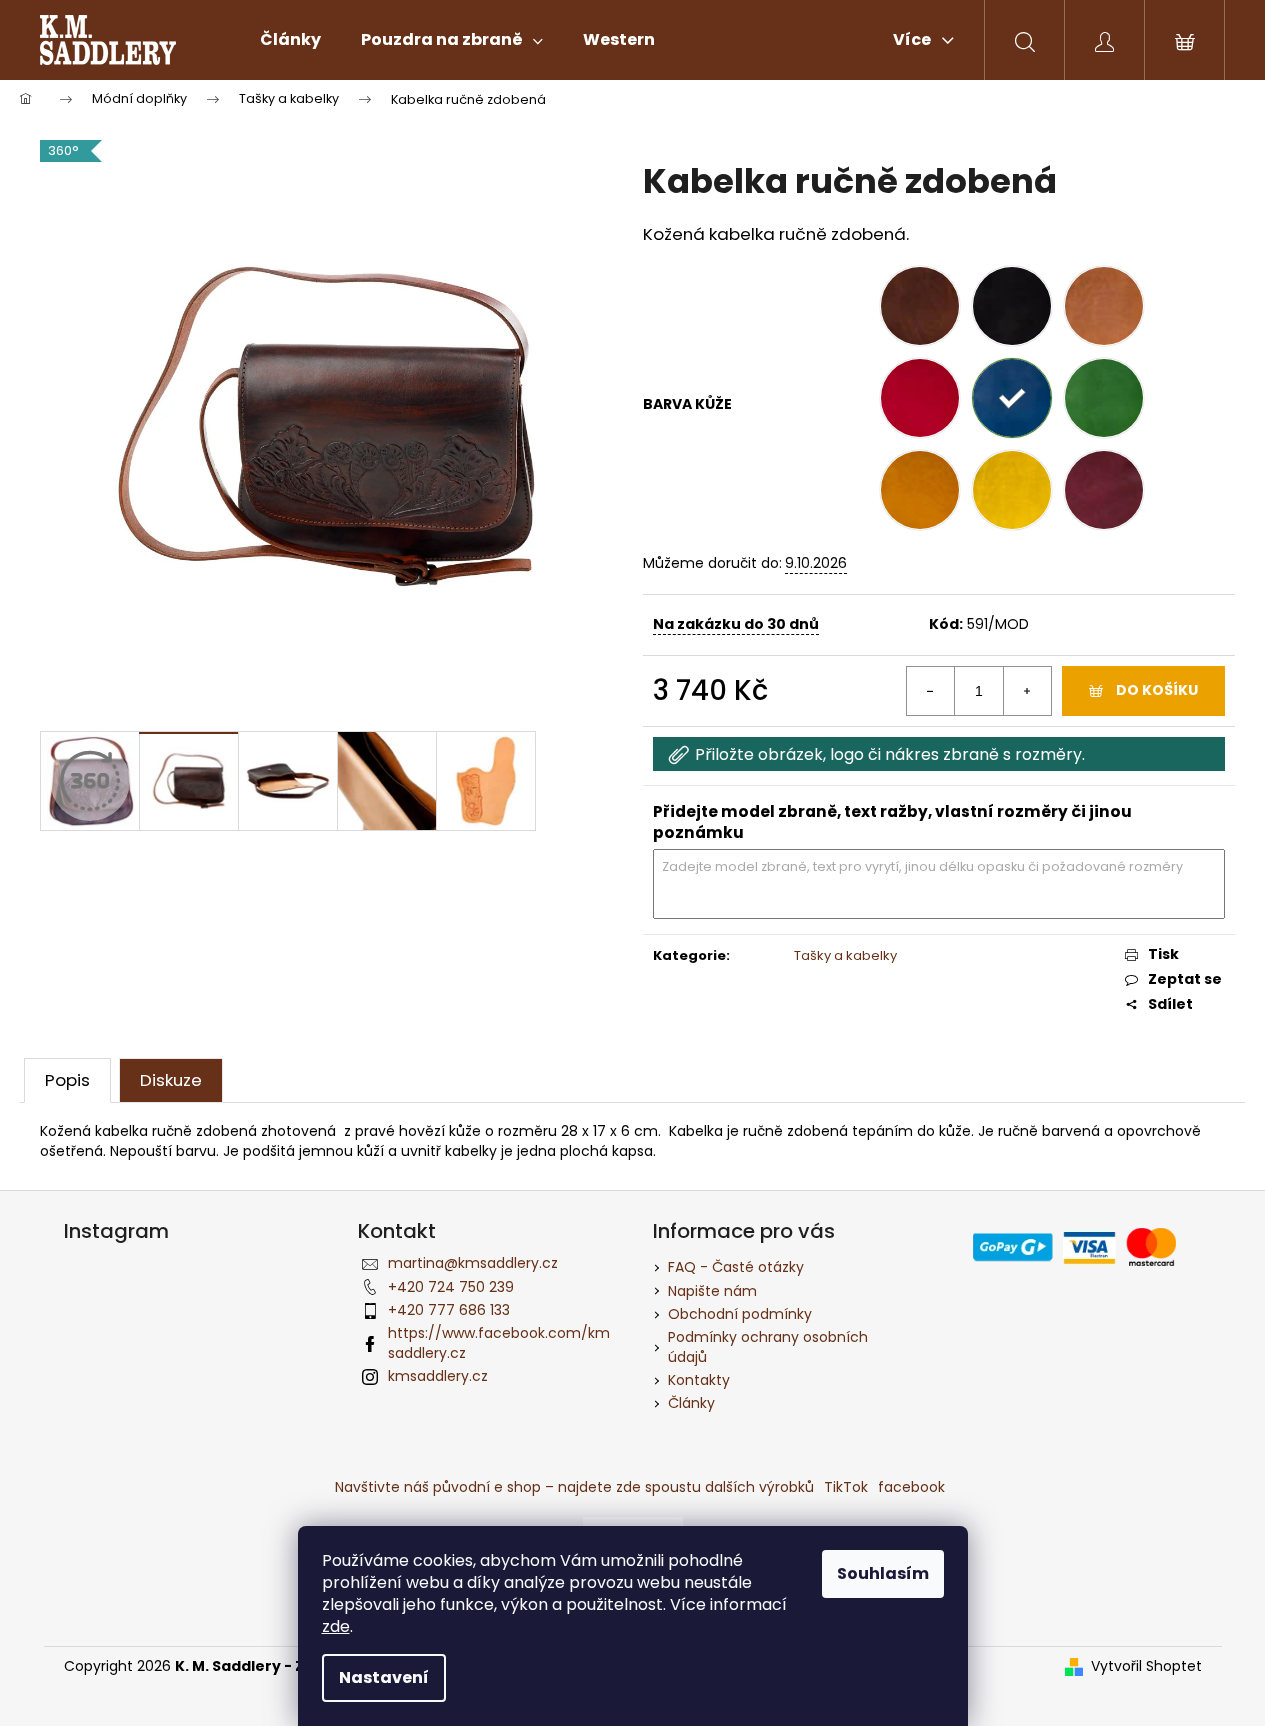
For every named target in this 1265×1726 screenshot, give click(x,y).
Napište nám (712, 1291)
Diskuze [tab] (171, 1080)
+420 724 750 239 (451, 1287)
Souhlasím (883, 1573)
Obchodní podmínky (740, 1314)
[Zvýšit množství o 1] (1027, 691)
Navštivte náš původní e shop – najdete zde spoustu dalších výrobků (574, 1487)
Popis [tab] (67, 1080)
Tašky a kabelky (845, 955)
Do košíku (1157, 690)
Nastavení (384, 1677)
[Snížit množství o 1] (931, 691)
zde (336, 1626)
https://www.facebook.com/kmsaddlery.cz (499, 1342)
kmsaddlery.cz (438, 1376)
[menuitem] (290, 40)
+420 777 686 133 (449, 1310)
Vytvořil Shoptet (1146, 1666)
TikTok (846, 1487)
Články (691, 1403)
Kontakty (699, 1380)
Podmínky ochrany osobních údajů (768, 1346)
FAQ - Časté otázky (736, 1267)
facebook (911, 1487)
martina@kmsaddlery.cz (473, 1263)
